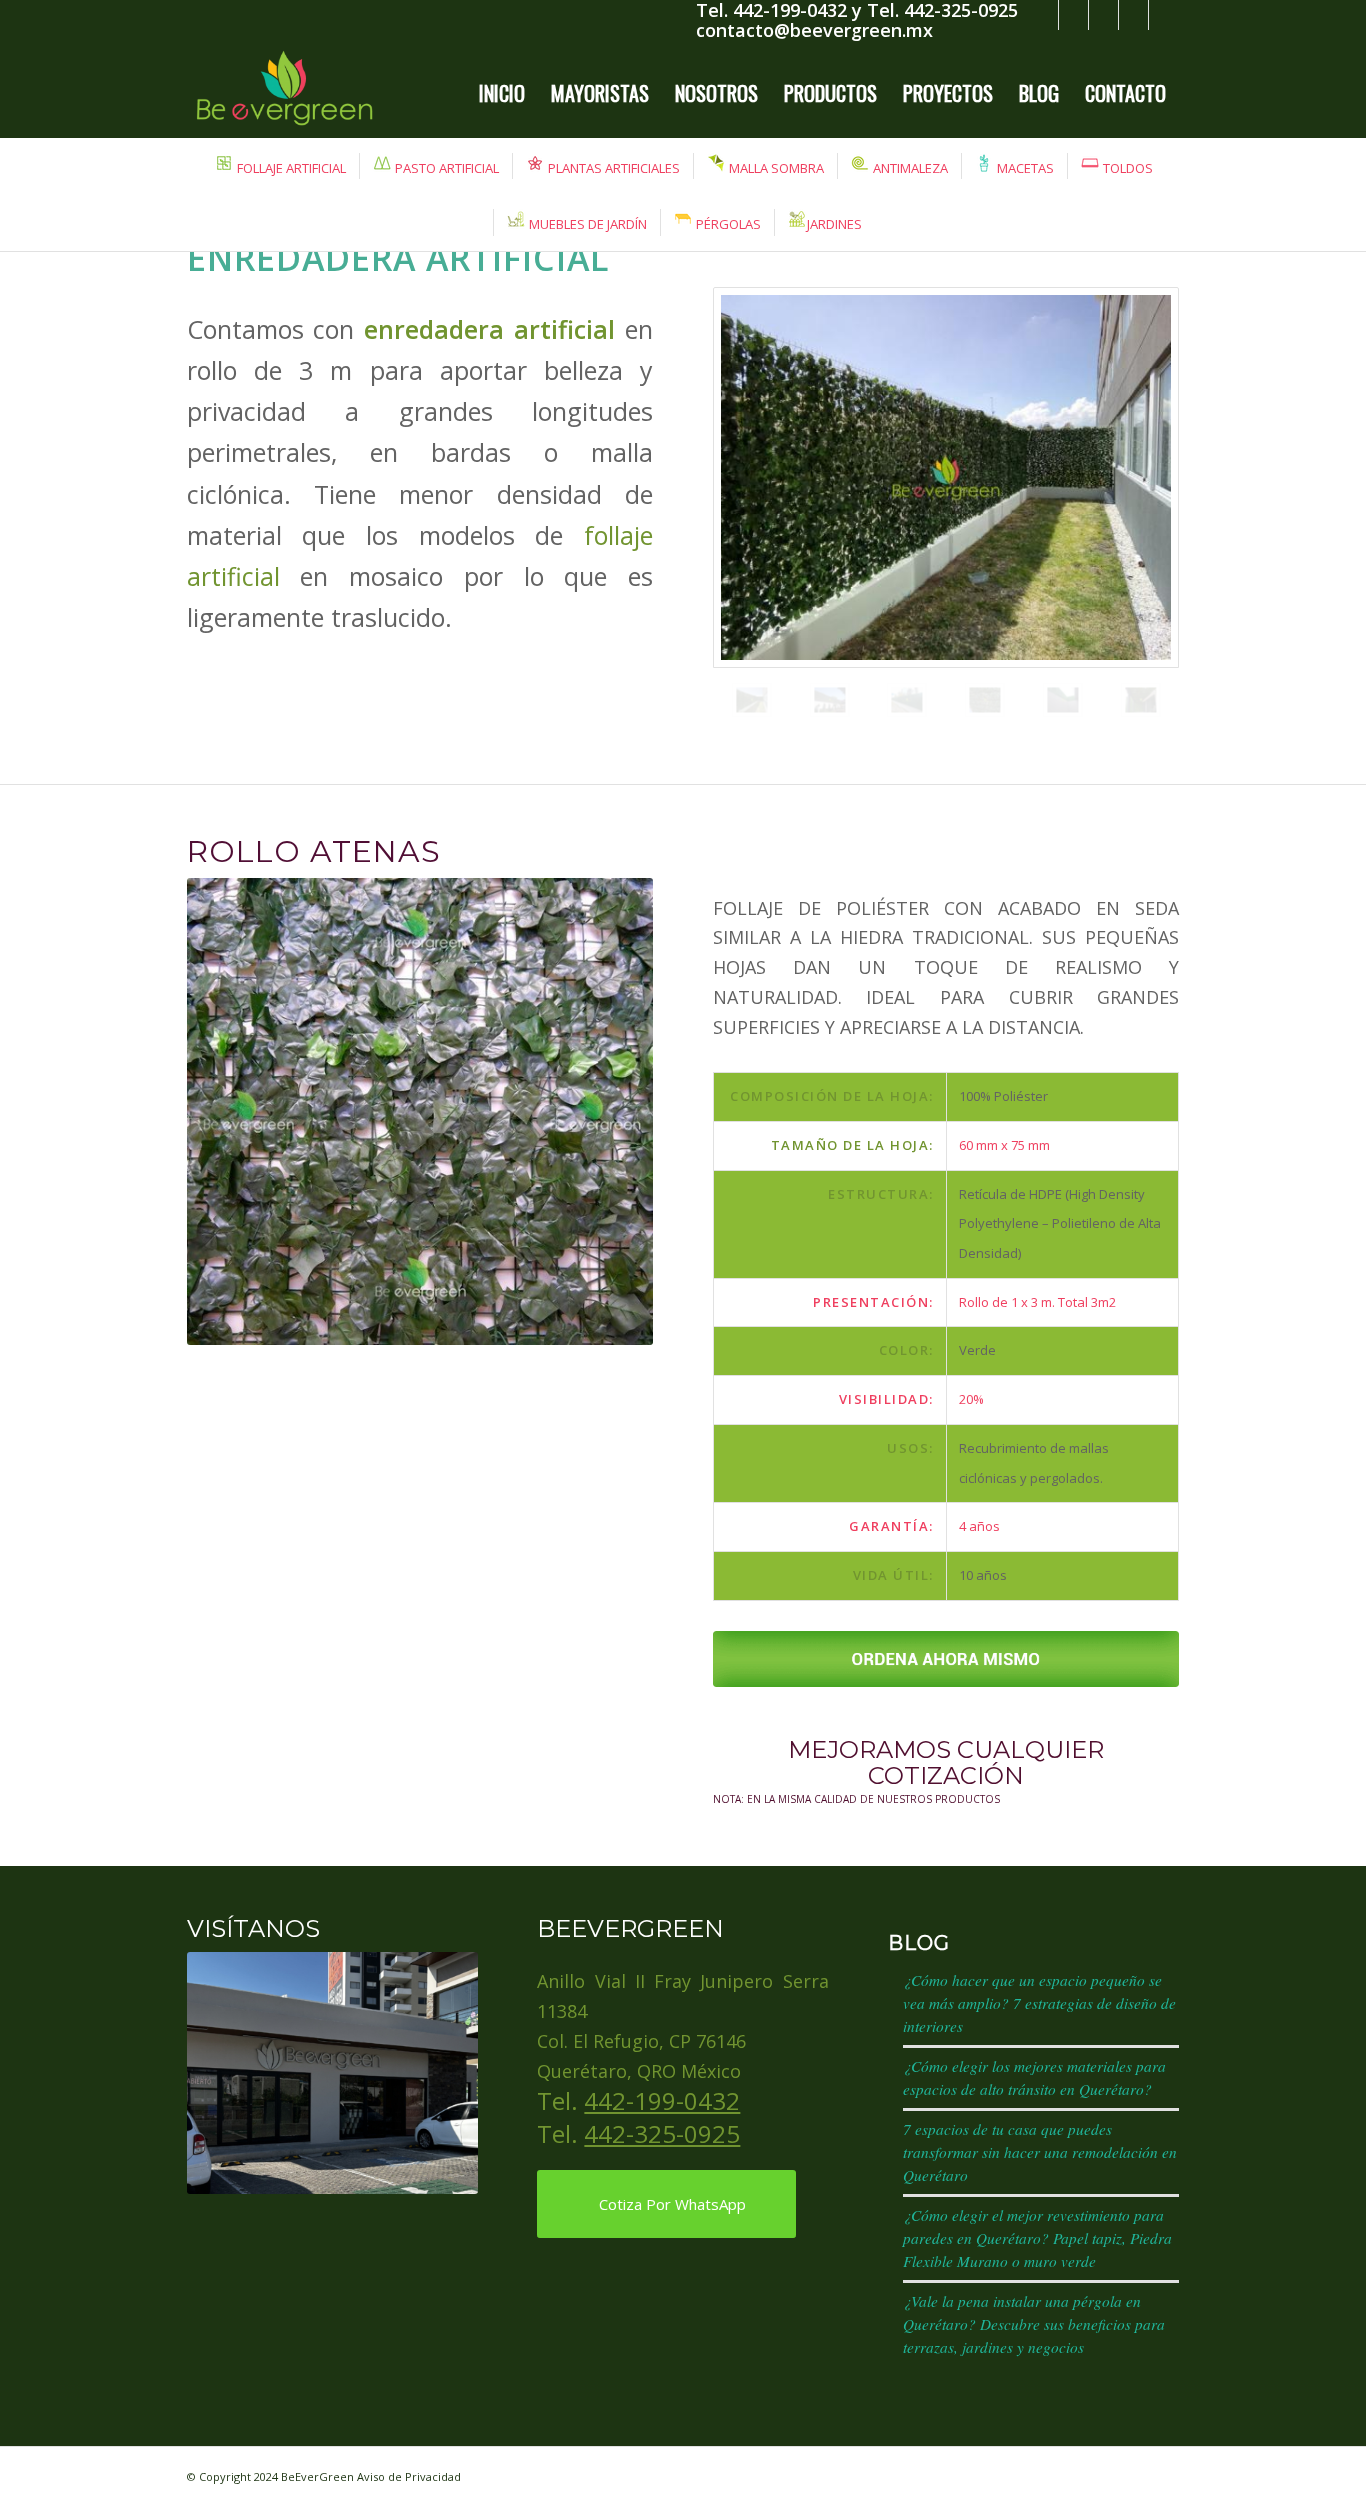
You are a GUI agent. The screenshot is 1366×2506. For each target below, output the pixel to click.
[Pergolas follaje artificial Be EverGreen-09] (985, 700)
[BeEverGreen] (284, 93)
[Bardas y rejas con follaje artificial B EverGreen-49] (1063, 700)
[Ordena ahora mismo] (946, 1659)
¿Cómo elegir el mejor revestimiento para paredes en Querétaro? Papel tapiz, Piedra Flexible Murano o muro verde (1037, 2238)
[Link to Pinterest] (1164, 15)
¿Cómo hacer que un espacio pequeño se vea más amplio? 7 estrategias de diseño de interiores (1039, 2003)
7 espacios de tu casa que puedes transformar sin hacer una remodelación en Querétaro (1040, 2152)
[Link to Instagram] (1103, 15)
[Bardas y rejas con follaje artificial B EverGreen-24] (946, 477)
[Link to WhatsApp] (1043, 15)
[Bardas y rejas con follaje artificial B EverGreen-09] (907, 700)
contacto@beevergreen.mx (814, 30)
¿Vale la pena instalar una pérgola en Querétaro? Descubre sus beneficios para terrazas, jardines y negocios (1034, 2324)
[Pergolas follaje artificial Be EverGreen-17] (1141, 700)
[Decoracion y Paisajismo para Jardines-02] (830, 700)
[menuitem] (502, 93)
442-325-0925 (662, 2133)
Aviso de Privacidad (409, 2476)
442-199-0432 (662, 2100)
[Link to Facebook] (1073, 15)
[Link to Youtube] (1133, 15)
